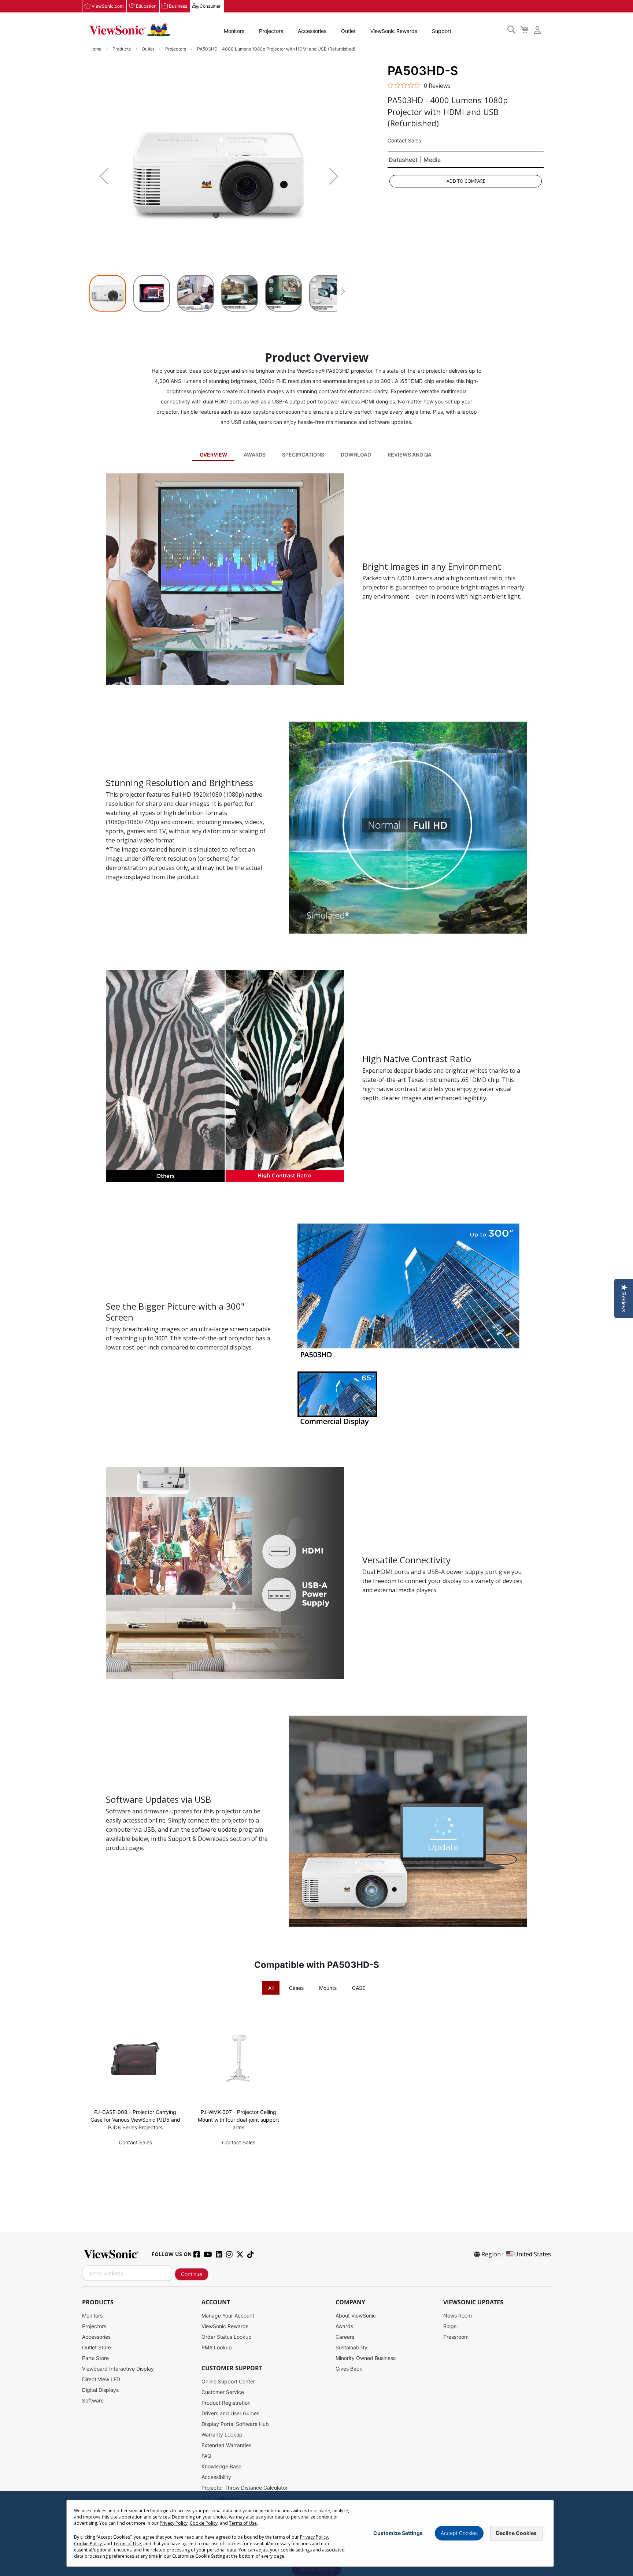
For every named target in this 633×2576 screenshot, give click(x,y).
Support (442, 31)
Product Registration (226, 2403)
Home (96, 49)
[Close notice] (544, 2533)
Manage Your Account (228, 2316)
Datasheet (403, 160)
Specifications (303, 455)
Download (356, 455)
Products (122, 49)
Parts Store (95, 2358)
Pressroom (456, 2337)
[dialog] (316, 2533)
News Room (458, 2316)
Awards (255, 455)
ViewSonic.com (108, 6)
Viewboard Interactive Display (118, 2369)
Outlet (348, 31)
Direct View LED (101, 2379)
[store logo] (130, 30)
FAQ (206, 2456)
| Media (430, 160)
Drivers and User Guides (230, 2413)
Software (93, 2400)
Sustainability (351, 2347)
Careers (345, 2337)
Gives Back (349, 2369)
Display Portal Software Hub (235, 2424)
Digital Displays (100, 2390)
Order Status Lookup (227, 2337)
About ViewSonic (356, 2316)
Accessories (312, 31)
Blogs (450, 2326)
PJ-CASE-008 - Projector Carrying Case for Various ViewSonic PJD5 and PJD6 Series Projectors (135, 2120)
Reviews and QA (410, 455)
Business (178, 6)
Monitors (234, 31)
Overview (213, 455)
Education (146, 6)
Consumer (210, 6)
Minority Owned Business (366, 2358)
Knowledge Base (221, 2466)
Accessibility (216, 2477)
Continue (192, 2274)
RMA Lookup (217, 2347)
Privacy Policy (174, 2523)
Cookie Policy (204, 2523)
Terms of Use (243, 2523)
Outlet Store (97, 2347)
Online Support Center (228, 2381)
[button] (104, 176)
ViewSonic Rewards (394, 31)
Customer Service (223, 2392)
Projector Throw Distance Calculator (245, 2488)
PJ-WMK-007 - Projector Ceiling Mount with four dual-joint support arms (238, 2120)
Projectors (271, 31)
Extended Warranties (226, 2445)
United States (532, 2254)
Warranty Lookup (222, 2434)
